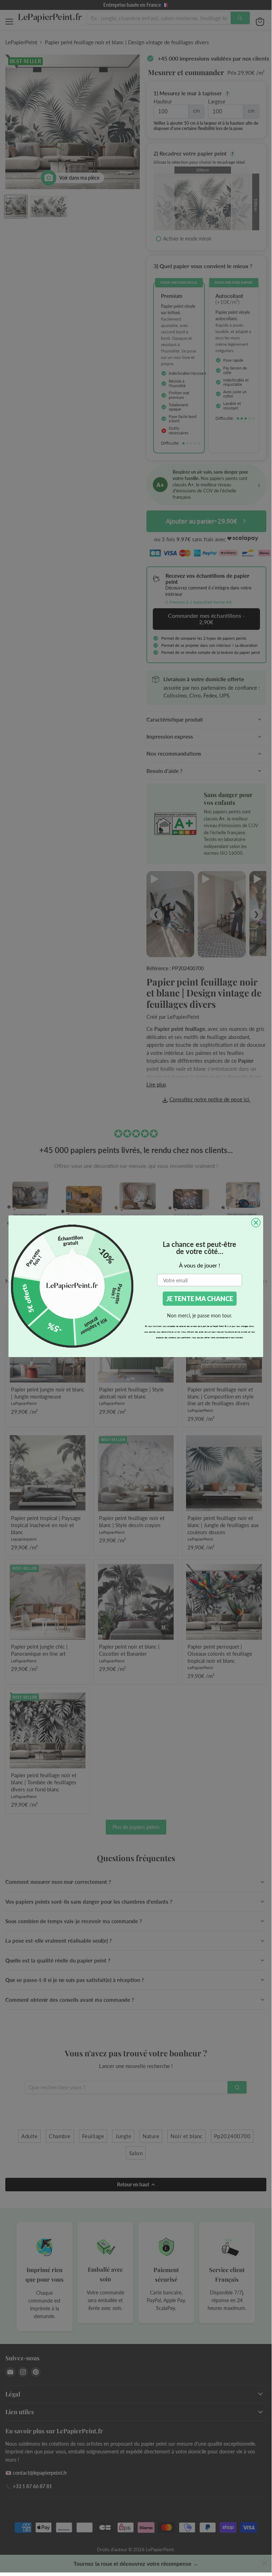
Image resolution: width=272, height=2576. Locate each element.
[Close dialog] (256, 1223)
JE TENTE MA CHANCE (200, 1299)
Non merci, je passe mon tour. (199, 1315)
